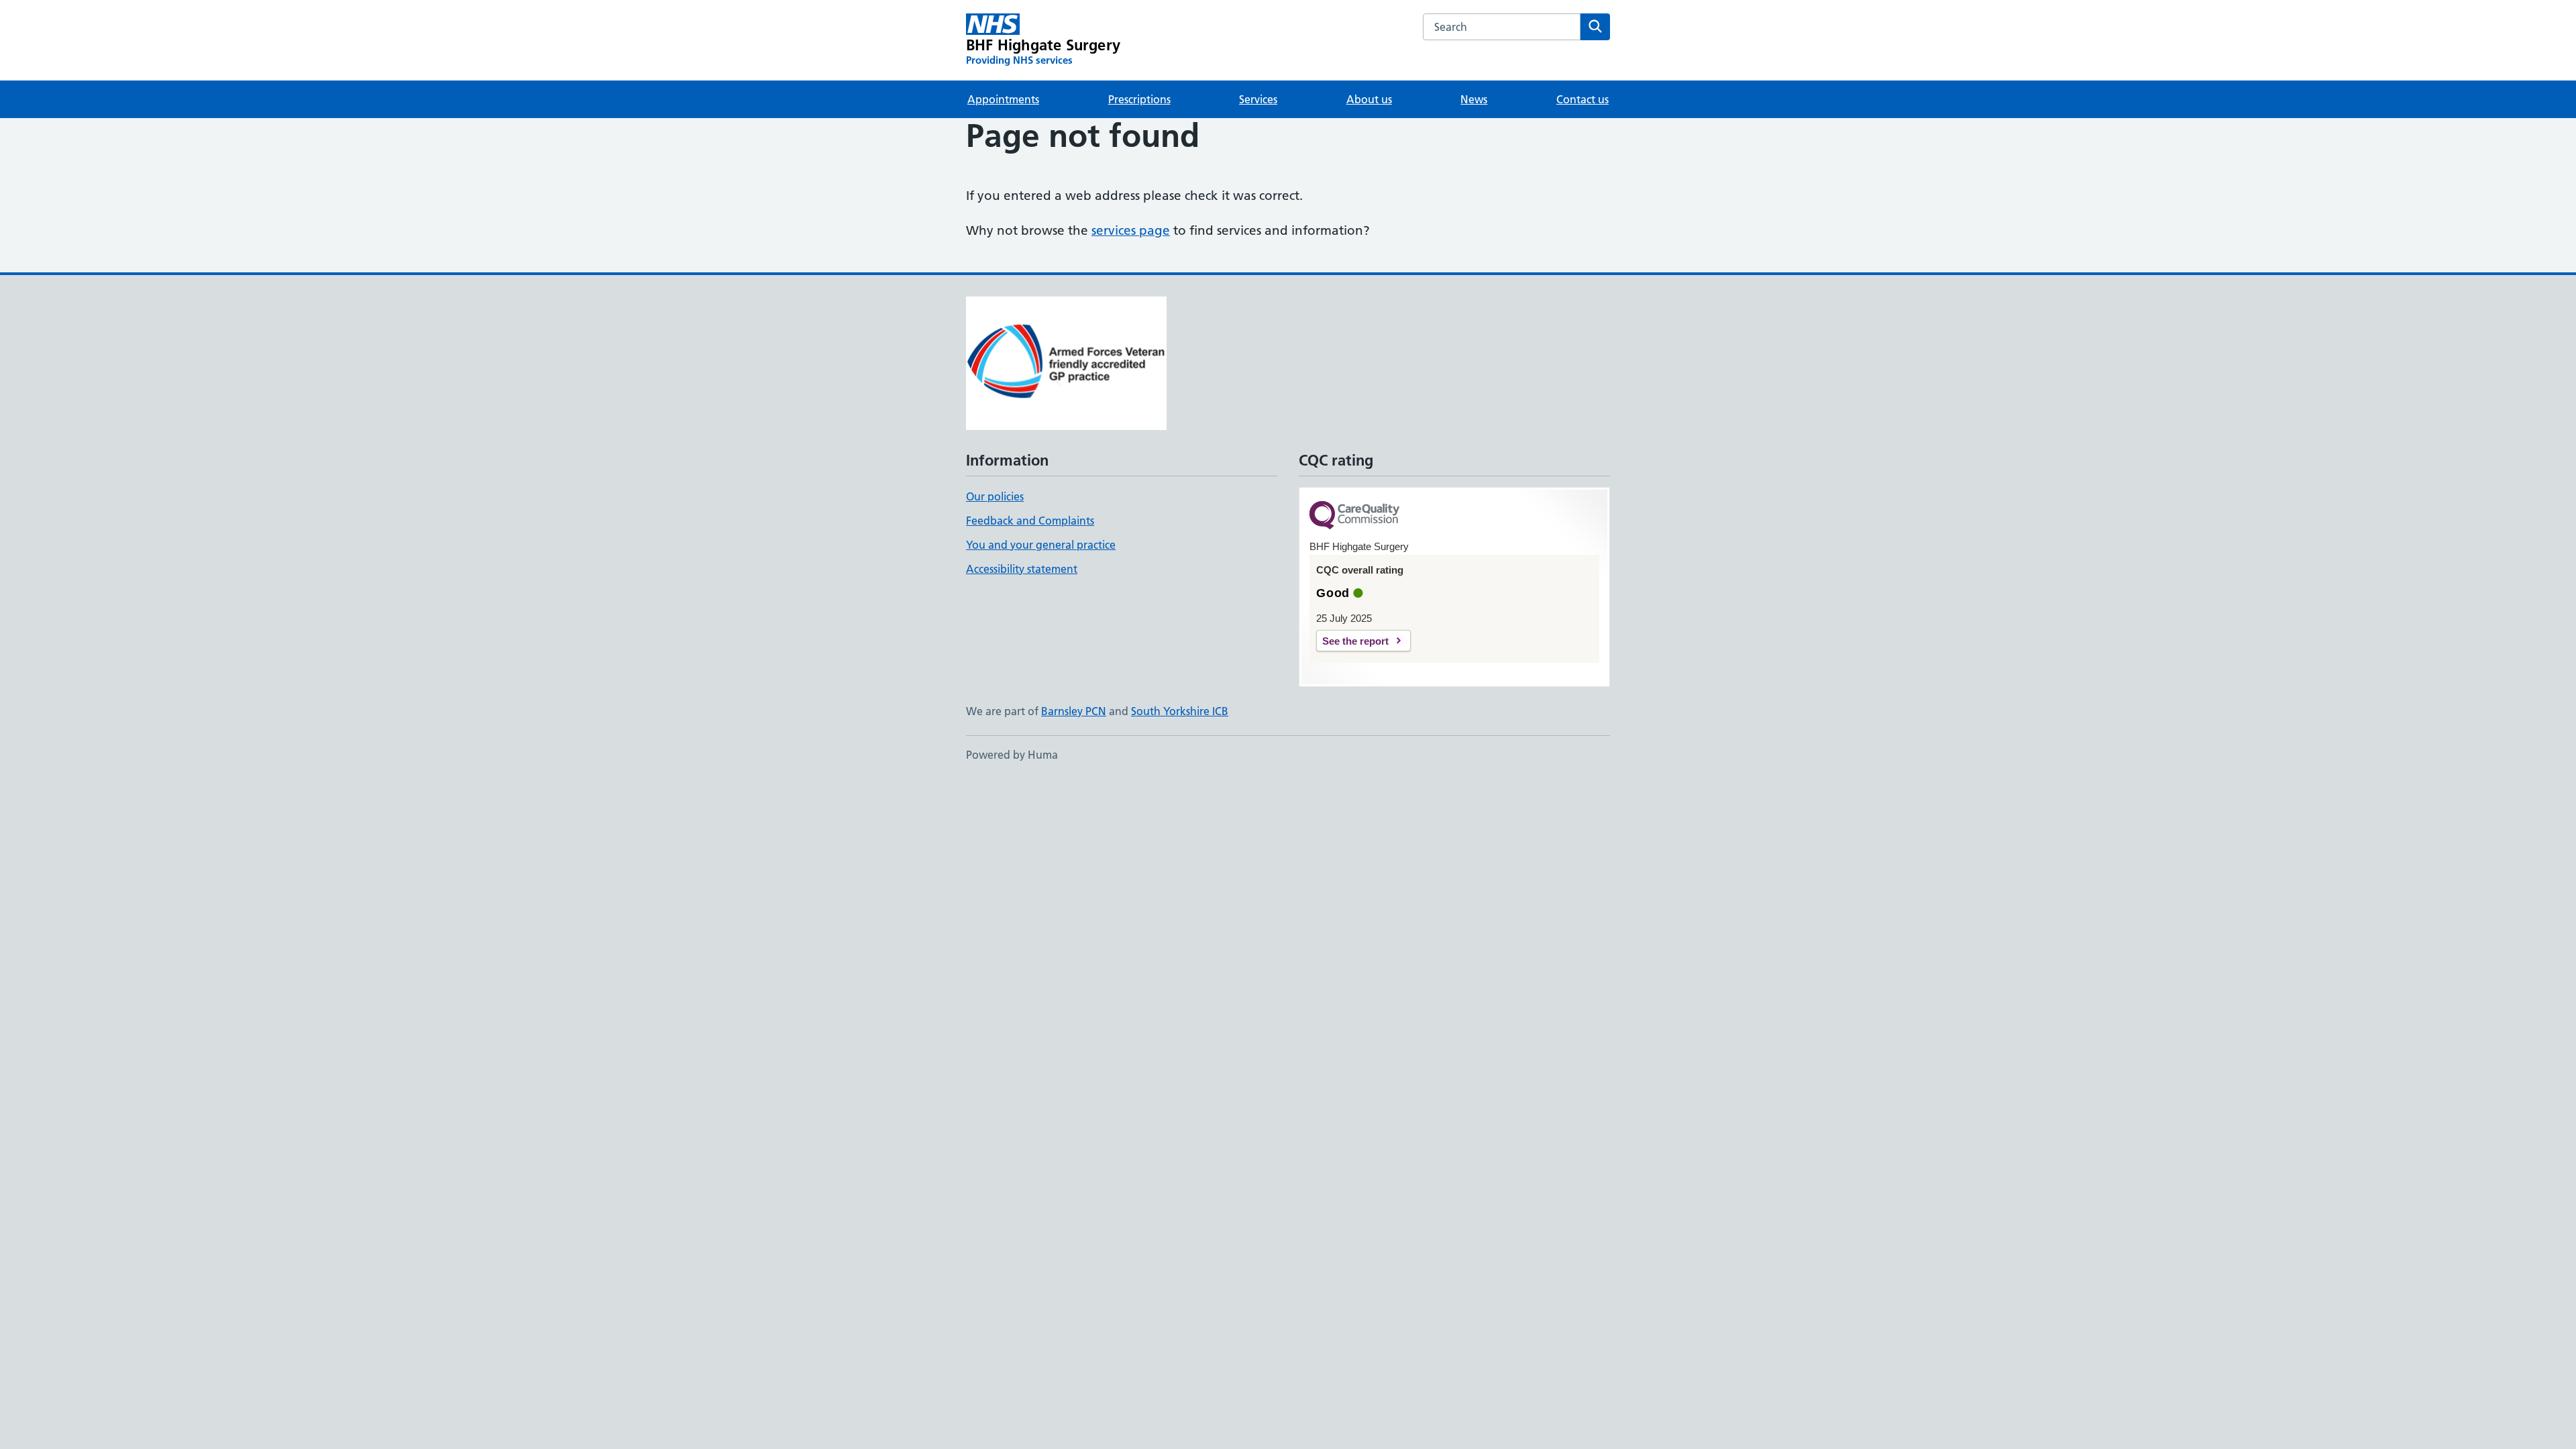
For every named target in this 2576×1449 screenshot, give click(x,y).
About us (1369, 99)
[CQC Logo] (1354, 516)
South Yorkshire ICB (1180, 711)
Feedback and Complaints (1030, 521)
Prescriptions (1139, 99)
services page (1131, 230)
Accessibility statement (1022, 569)
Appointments (1003, 99)
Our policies (995, 496)
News (1474, 99)
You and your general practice (1041, 545)
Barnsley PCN (1074, 711)
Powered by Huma (1012, 755)
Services (1258, 99)
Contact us (1582, 99)
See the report (1355, 641)
